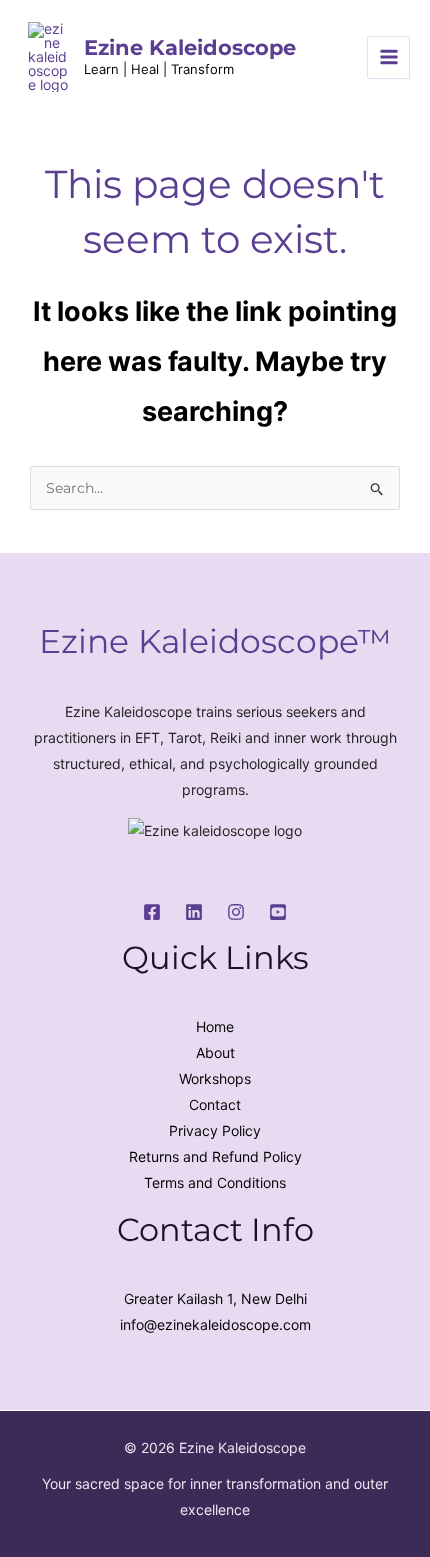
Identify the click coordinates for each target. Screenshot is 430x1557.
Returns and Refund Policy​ (215, 1156)
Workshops (215, 1078)
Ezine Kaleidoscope (190, 47)
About (215, 1052)
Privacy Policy (215, 1130)
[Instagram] (236, 912)
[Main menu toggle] (388, 57)
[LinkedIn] (194, 912)
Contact (215, 1104)
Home (215, 1026)
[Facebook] (152, 912)
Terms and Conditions (215, 1182)
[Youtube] (278, 912)
